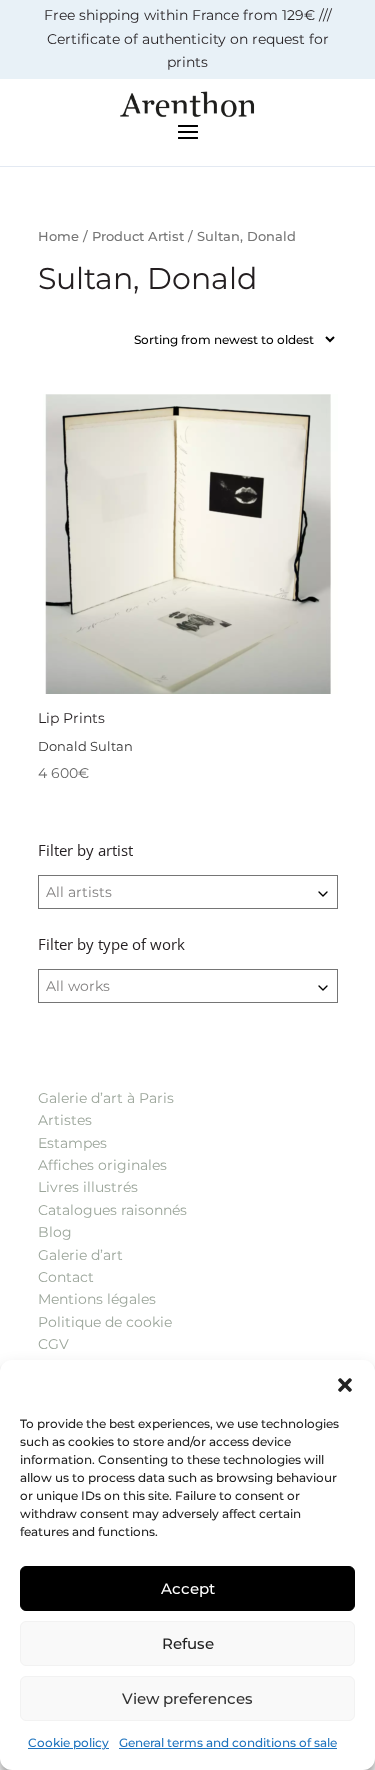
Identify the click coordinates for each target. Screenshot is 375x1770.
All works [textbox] (78, 986)
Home (58, 236)
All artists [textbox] (79, 892)
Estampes (72, 1143)
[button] (345, 1385)
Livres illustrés (88, 1187)
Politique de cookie (105, 1322)
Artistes (65, 1120)
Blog (55, 1232)
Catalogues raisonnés (112, 1210)
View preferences (187, 1698)
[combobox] (188, 892)
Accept (188, 1588)
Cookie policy (68, 1742)
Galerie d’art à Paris (106, 1098)
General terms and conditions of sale (228, 1742)
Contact (66, 1277)
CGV (53, 1344)
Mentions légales (97, 1299)
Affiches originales (102, 1165)
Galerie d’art (80, 1255)
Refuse (188, 1643)
